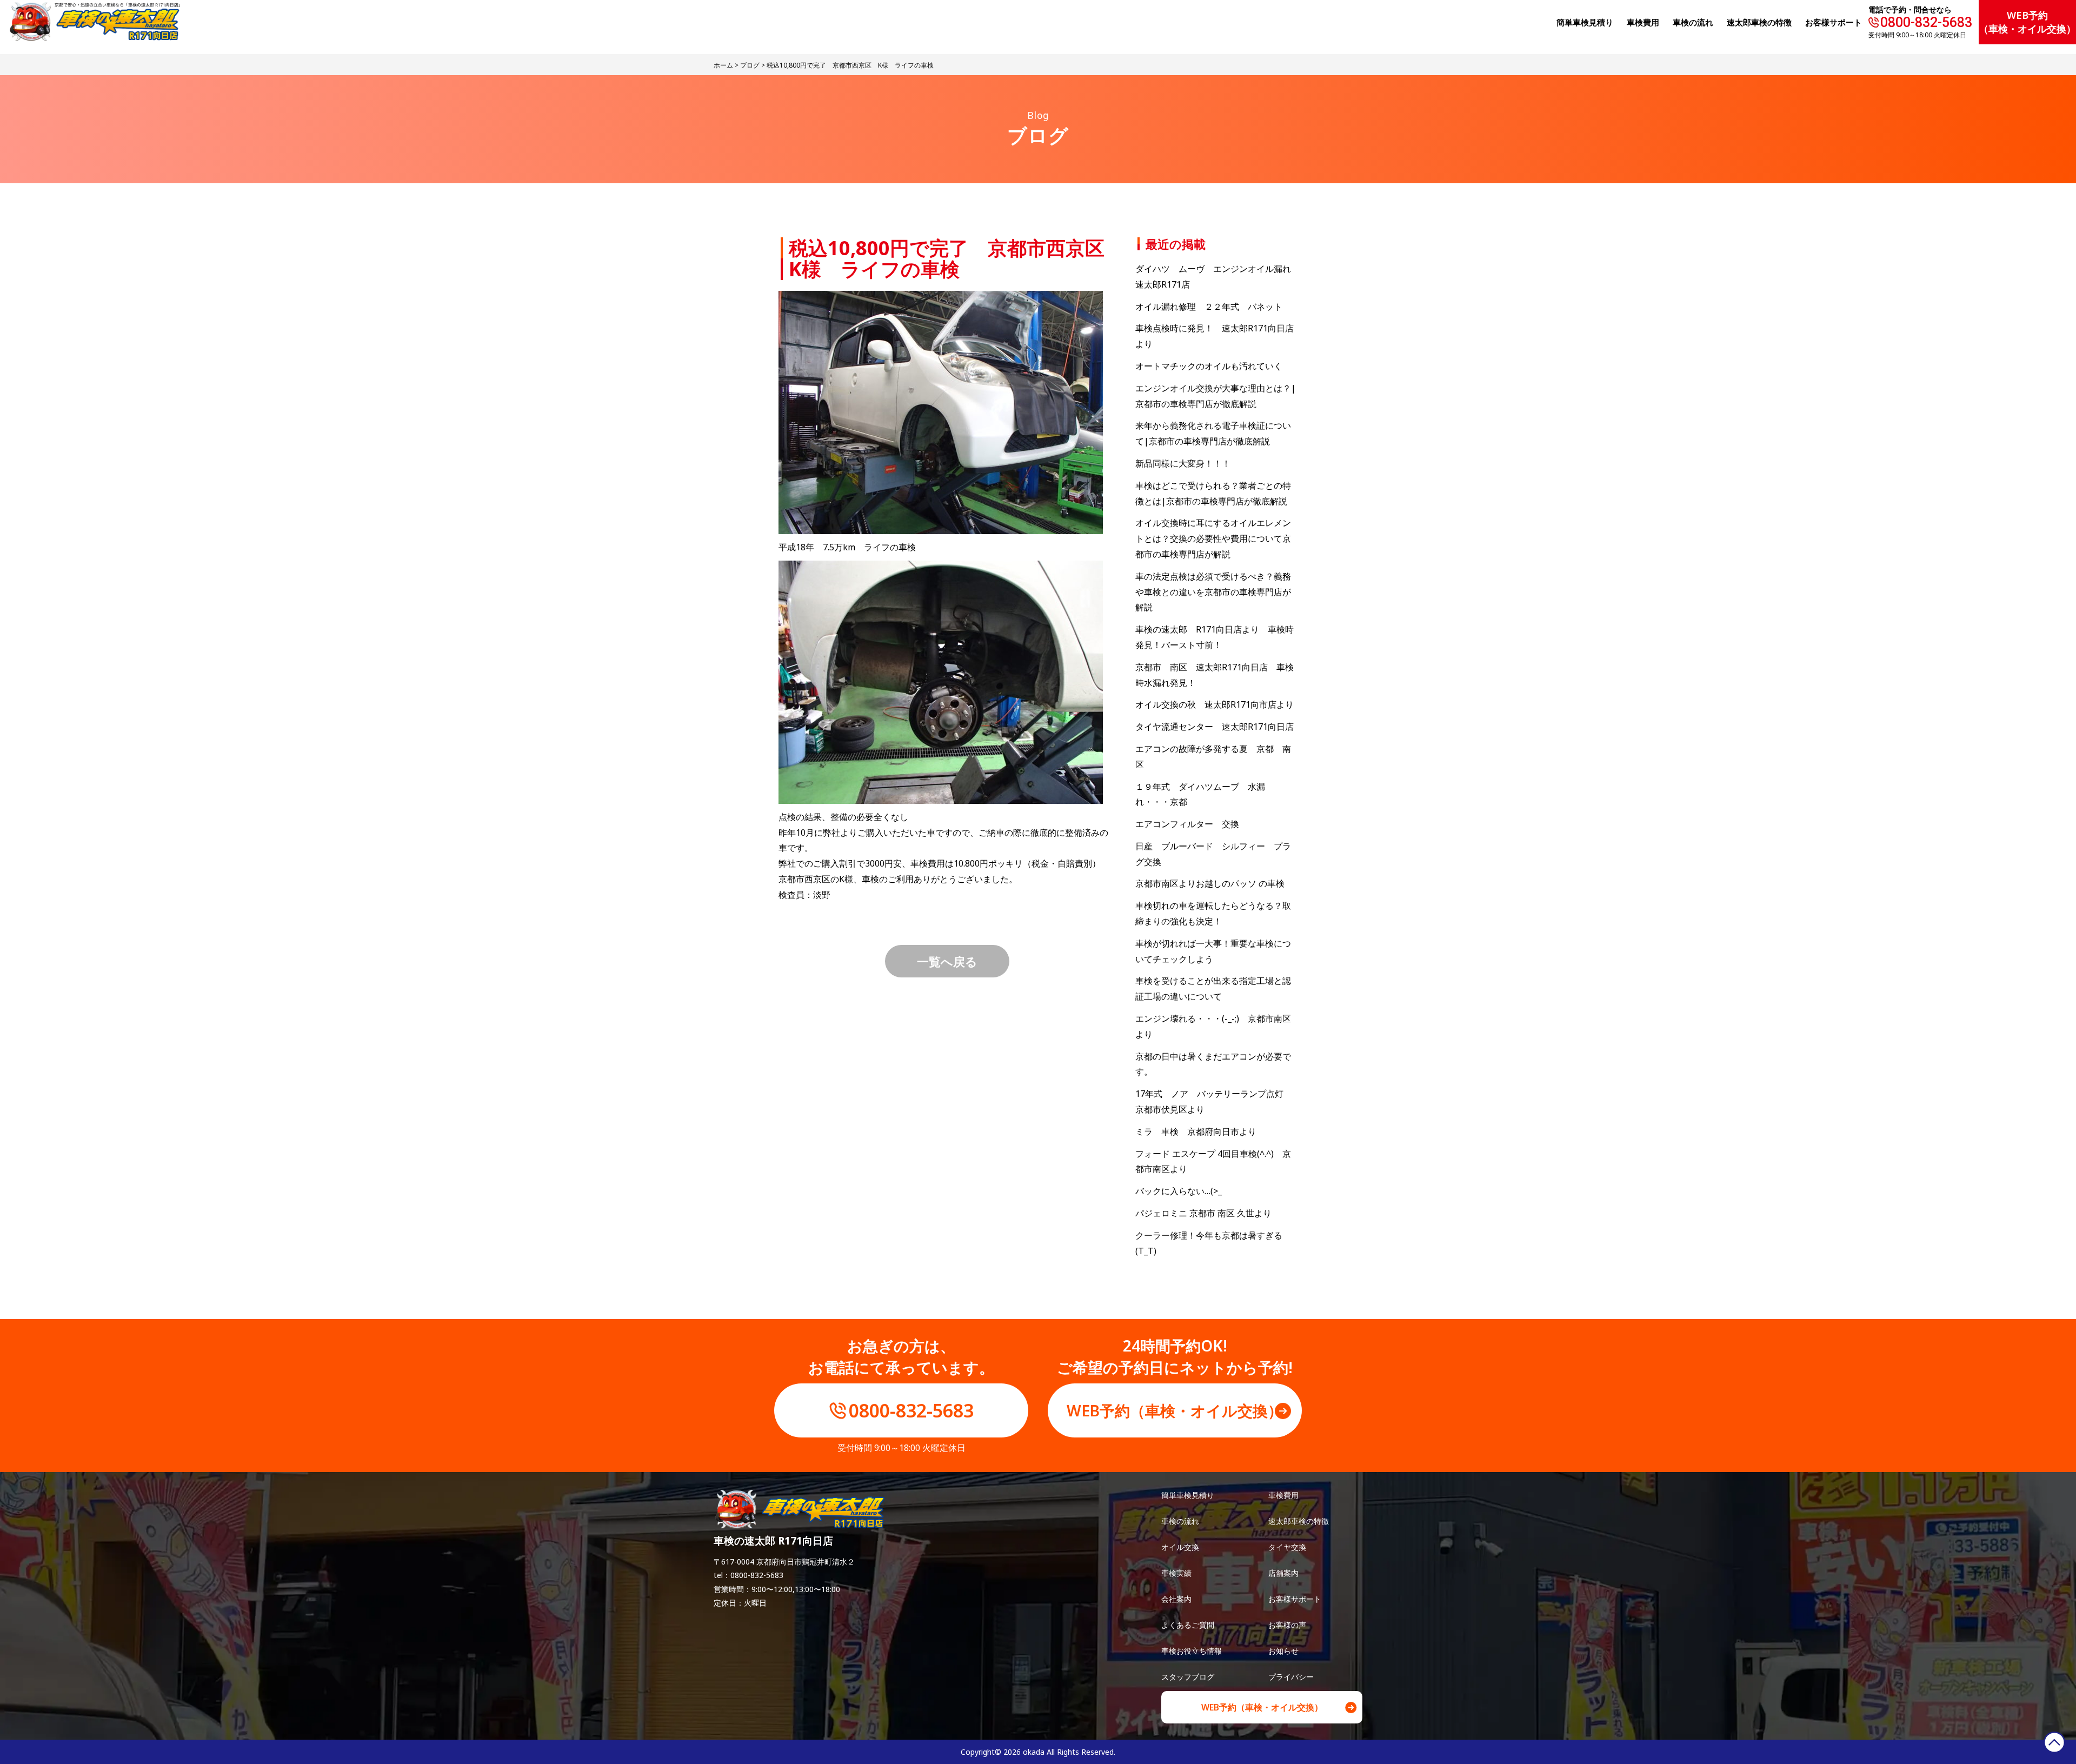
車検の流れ (1180, 1521)
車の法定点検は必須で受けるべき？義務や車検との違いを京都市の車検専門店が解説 (1213, 592)
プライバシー (1291, 1677)
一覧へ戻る (947, 961)
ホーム (723, 65)
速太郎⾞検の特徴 (1759, 22)
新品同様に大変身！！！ (1183, 463)
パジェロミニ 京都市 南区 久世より (1203, 1213)
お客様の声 (1287, 1625)
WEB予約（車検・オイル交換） (2027, 22)
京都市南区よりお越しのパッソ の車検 (1214, 883)
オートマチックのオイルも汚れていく (1209, 366)
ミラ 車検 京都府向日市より (1196, 1131)
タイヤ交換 (1287, 1547)
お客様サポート (1834, 22)
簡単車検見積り (1585, 22)
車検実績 (1176, 1573)
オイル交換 (1180, 1547)
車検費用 (1283, 1495)
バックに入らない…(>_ (1179, 1191)
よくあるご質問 (1188, 1625)
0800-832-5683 (1926, 22)
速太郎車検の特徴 (1299, 1521)
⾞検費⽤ (1643, 22)
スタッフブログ (1188, 1677)
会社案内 (1176, 1599)
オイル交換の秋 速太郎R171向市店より (1215, 704)
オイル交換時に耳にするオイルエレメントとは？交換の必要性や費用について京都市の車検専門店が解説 (1213, 538)
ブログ (750, 65)
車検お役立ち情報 (1192, 1651)
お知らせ (1283, 1651)
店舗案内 (1283, 1573)
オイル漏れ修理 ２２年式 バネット (1209, 307)
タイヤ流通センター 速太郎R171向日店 (1215, 727)
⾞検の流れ (1693, 22)
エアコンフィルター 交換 (1187, 824)
